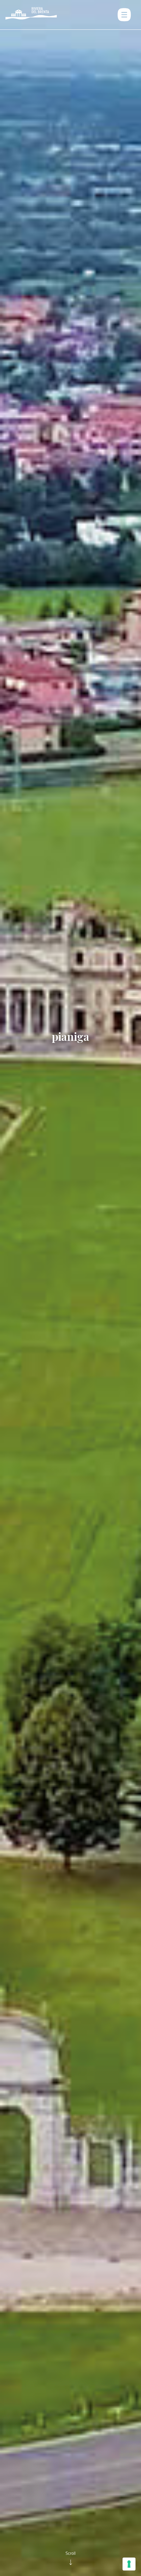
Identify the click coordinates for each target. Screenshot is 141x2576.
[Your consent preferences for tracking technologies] (129, 2564)
